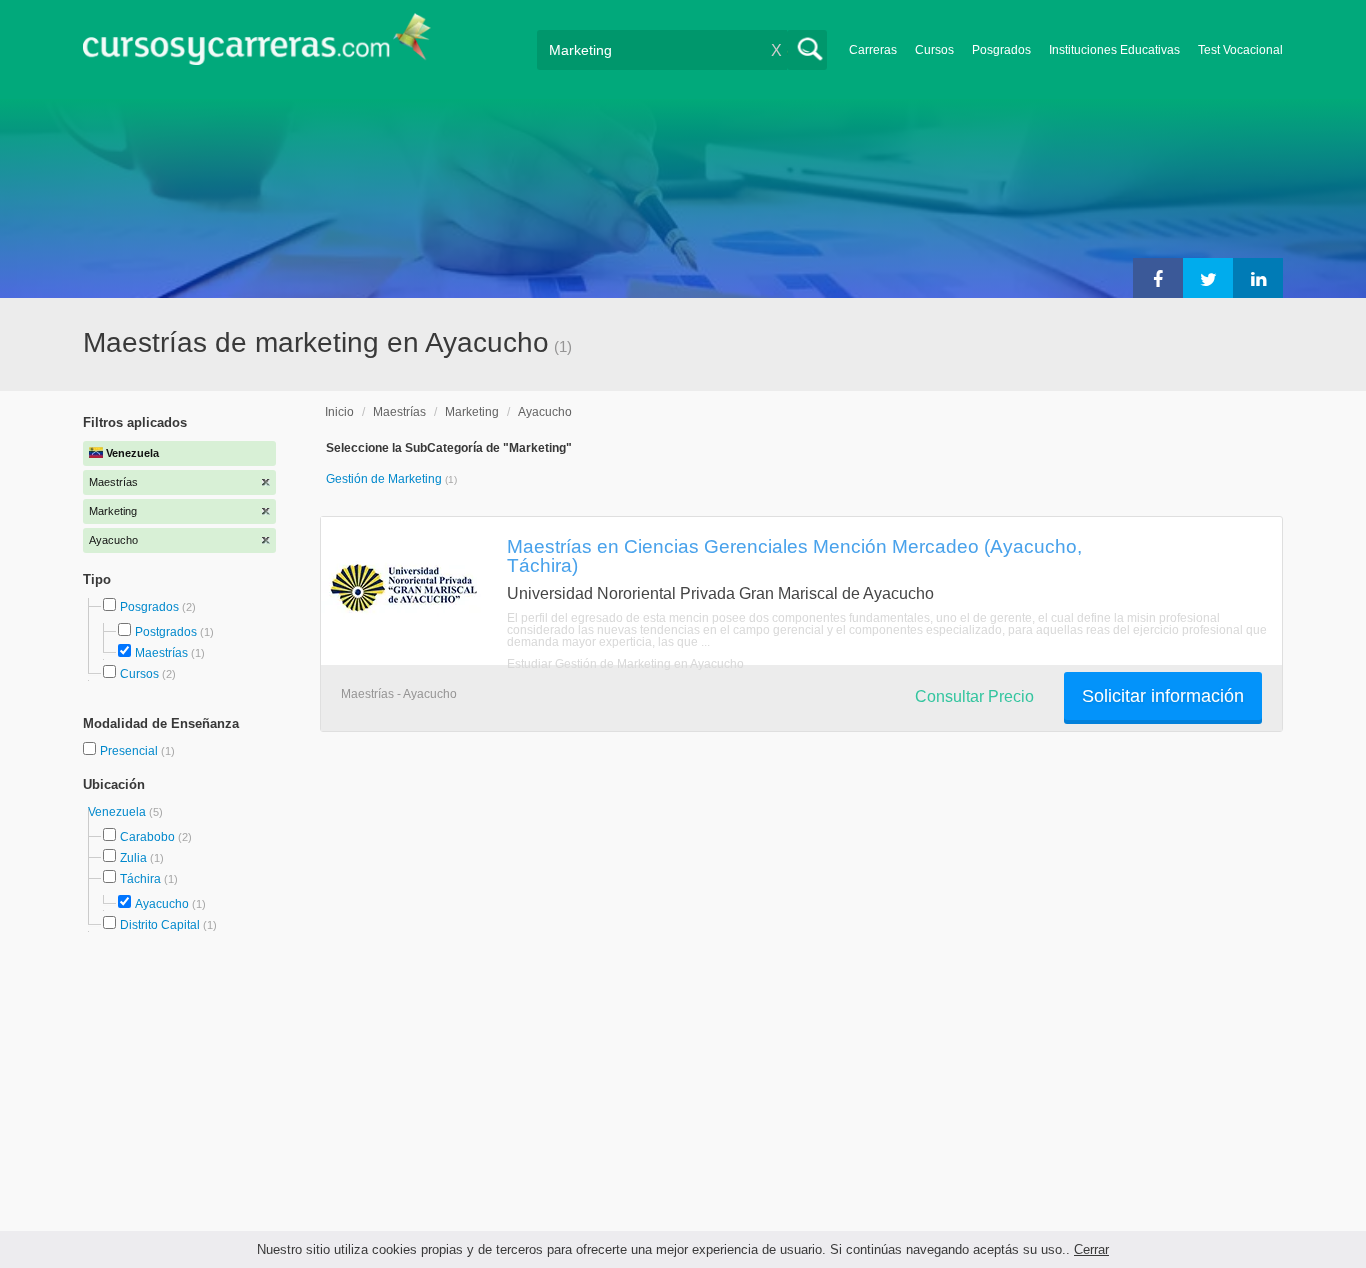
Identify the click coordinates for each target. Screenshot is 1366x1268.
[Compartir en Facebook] (1158, 278)
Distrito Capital (160, 925)
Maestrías (161, 653)
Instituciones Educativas (1114, 50)
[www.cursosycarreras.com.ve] (257, 45)
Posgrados (1001, 50)
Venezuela (118, 812)
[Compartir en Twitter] (1208, 278)
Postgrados (166, 632)
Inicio (339, 412)
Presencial (130, 751)
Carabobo (147, 837)
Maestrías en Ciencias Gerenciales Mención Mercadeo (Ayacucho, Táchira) (794, 555)
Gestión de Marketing (385, 479)
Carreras (873, 50)
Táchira (140, 879)
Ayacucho (162, 904)
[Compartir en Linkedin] (1258, 278)
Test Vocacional (1240, 50)
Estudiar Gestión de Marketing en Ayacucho (625, 664)
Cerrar (1091, 1249)
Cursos (934, 50)
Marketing (472, 412)
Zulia (133, 858)
